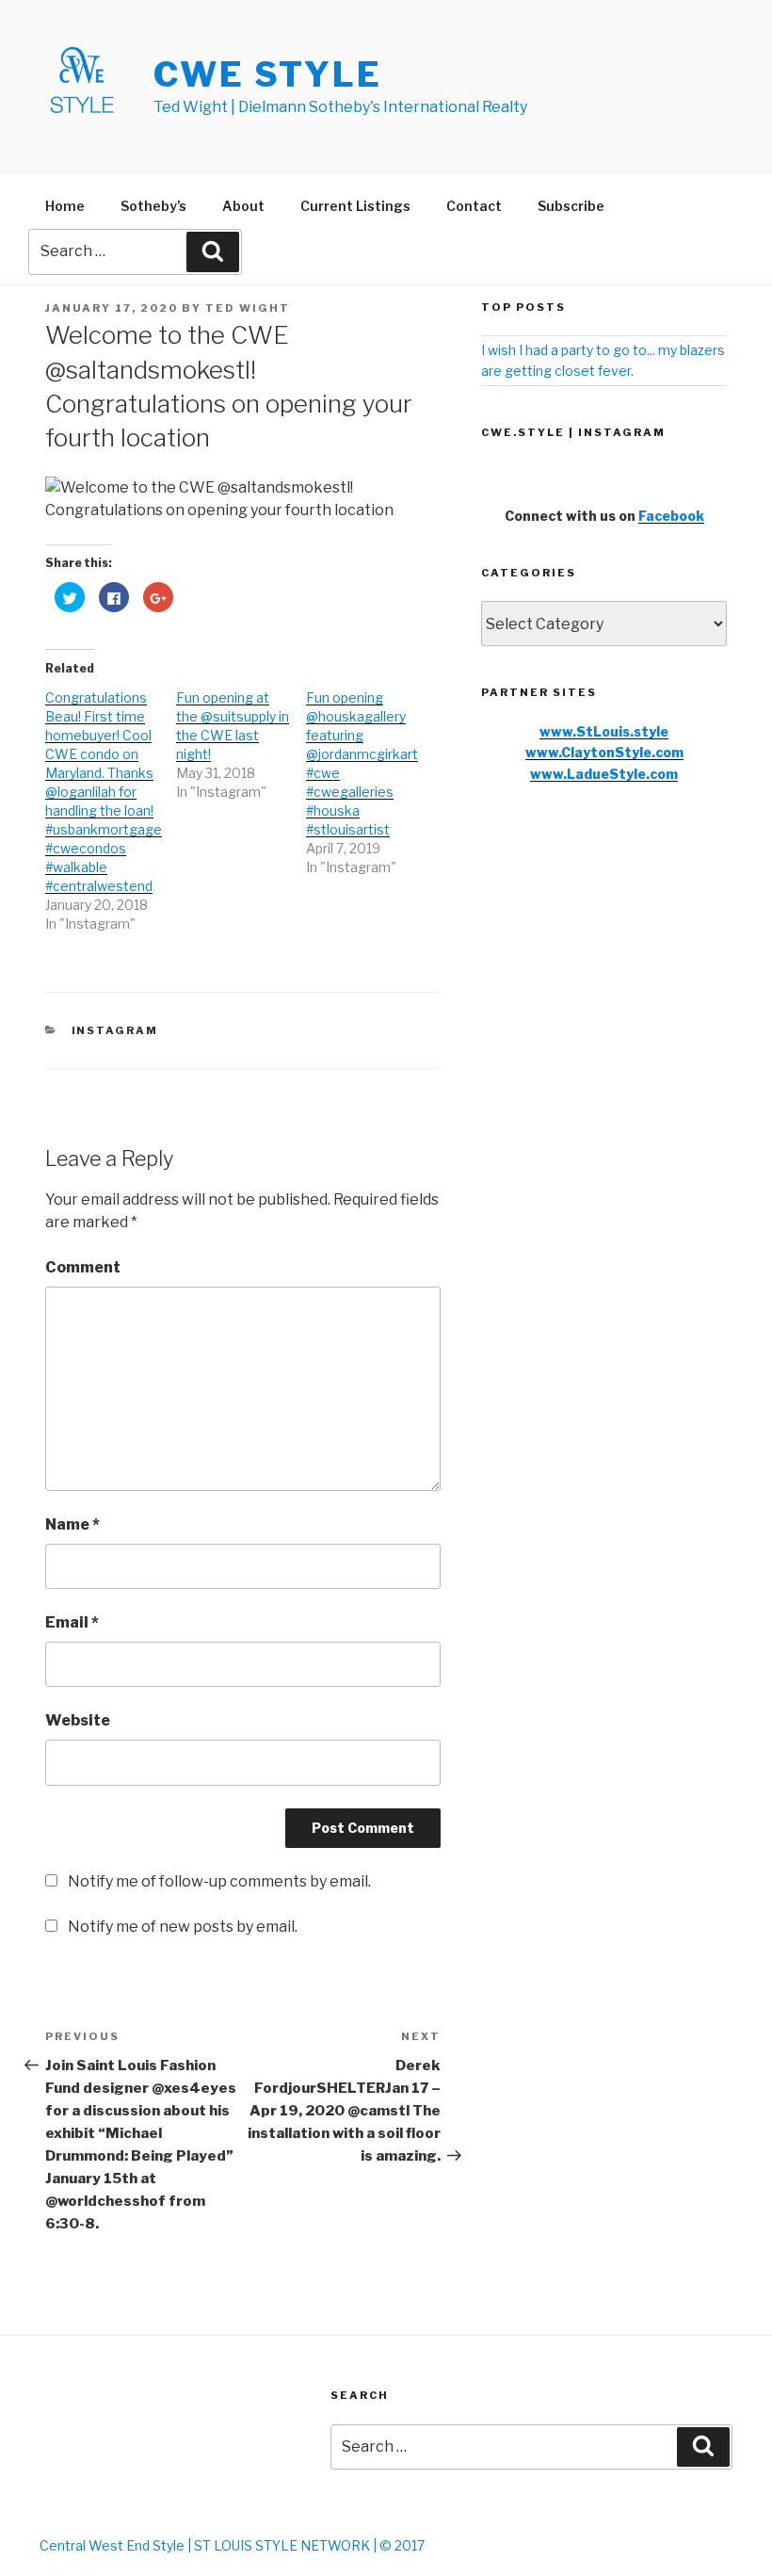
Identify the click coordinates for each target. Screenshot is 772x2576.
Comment (83, 1267)
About (243, 206)
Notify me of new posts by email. (183, 1927)
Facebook (671, 516)
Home (65, 206)
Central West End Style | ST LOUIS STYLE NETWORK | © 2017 (232, 2545)
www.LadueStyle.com (604, 774)
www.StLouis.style (604, 731)
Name (72, 1524)
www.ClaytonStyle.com (604, 752)
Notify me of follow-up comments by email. (219, 1881)
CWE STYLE (268, 74)
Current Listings (355, 206)
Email (72, 1622)
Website (78, 1720)
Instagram (115, 1030)
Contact (474, 206)
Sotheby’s (153, 206)
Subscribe (571, 206)
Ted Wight (248, 308)
